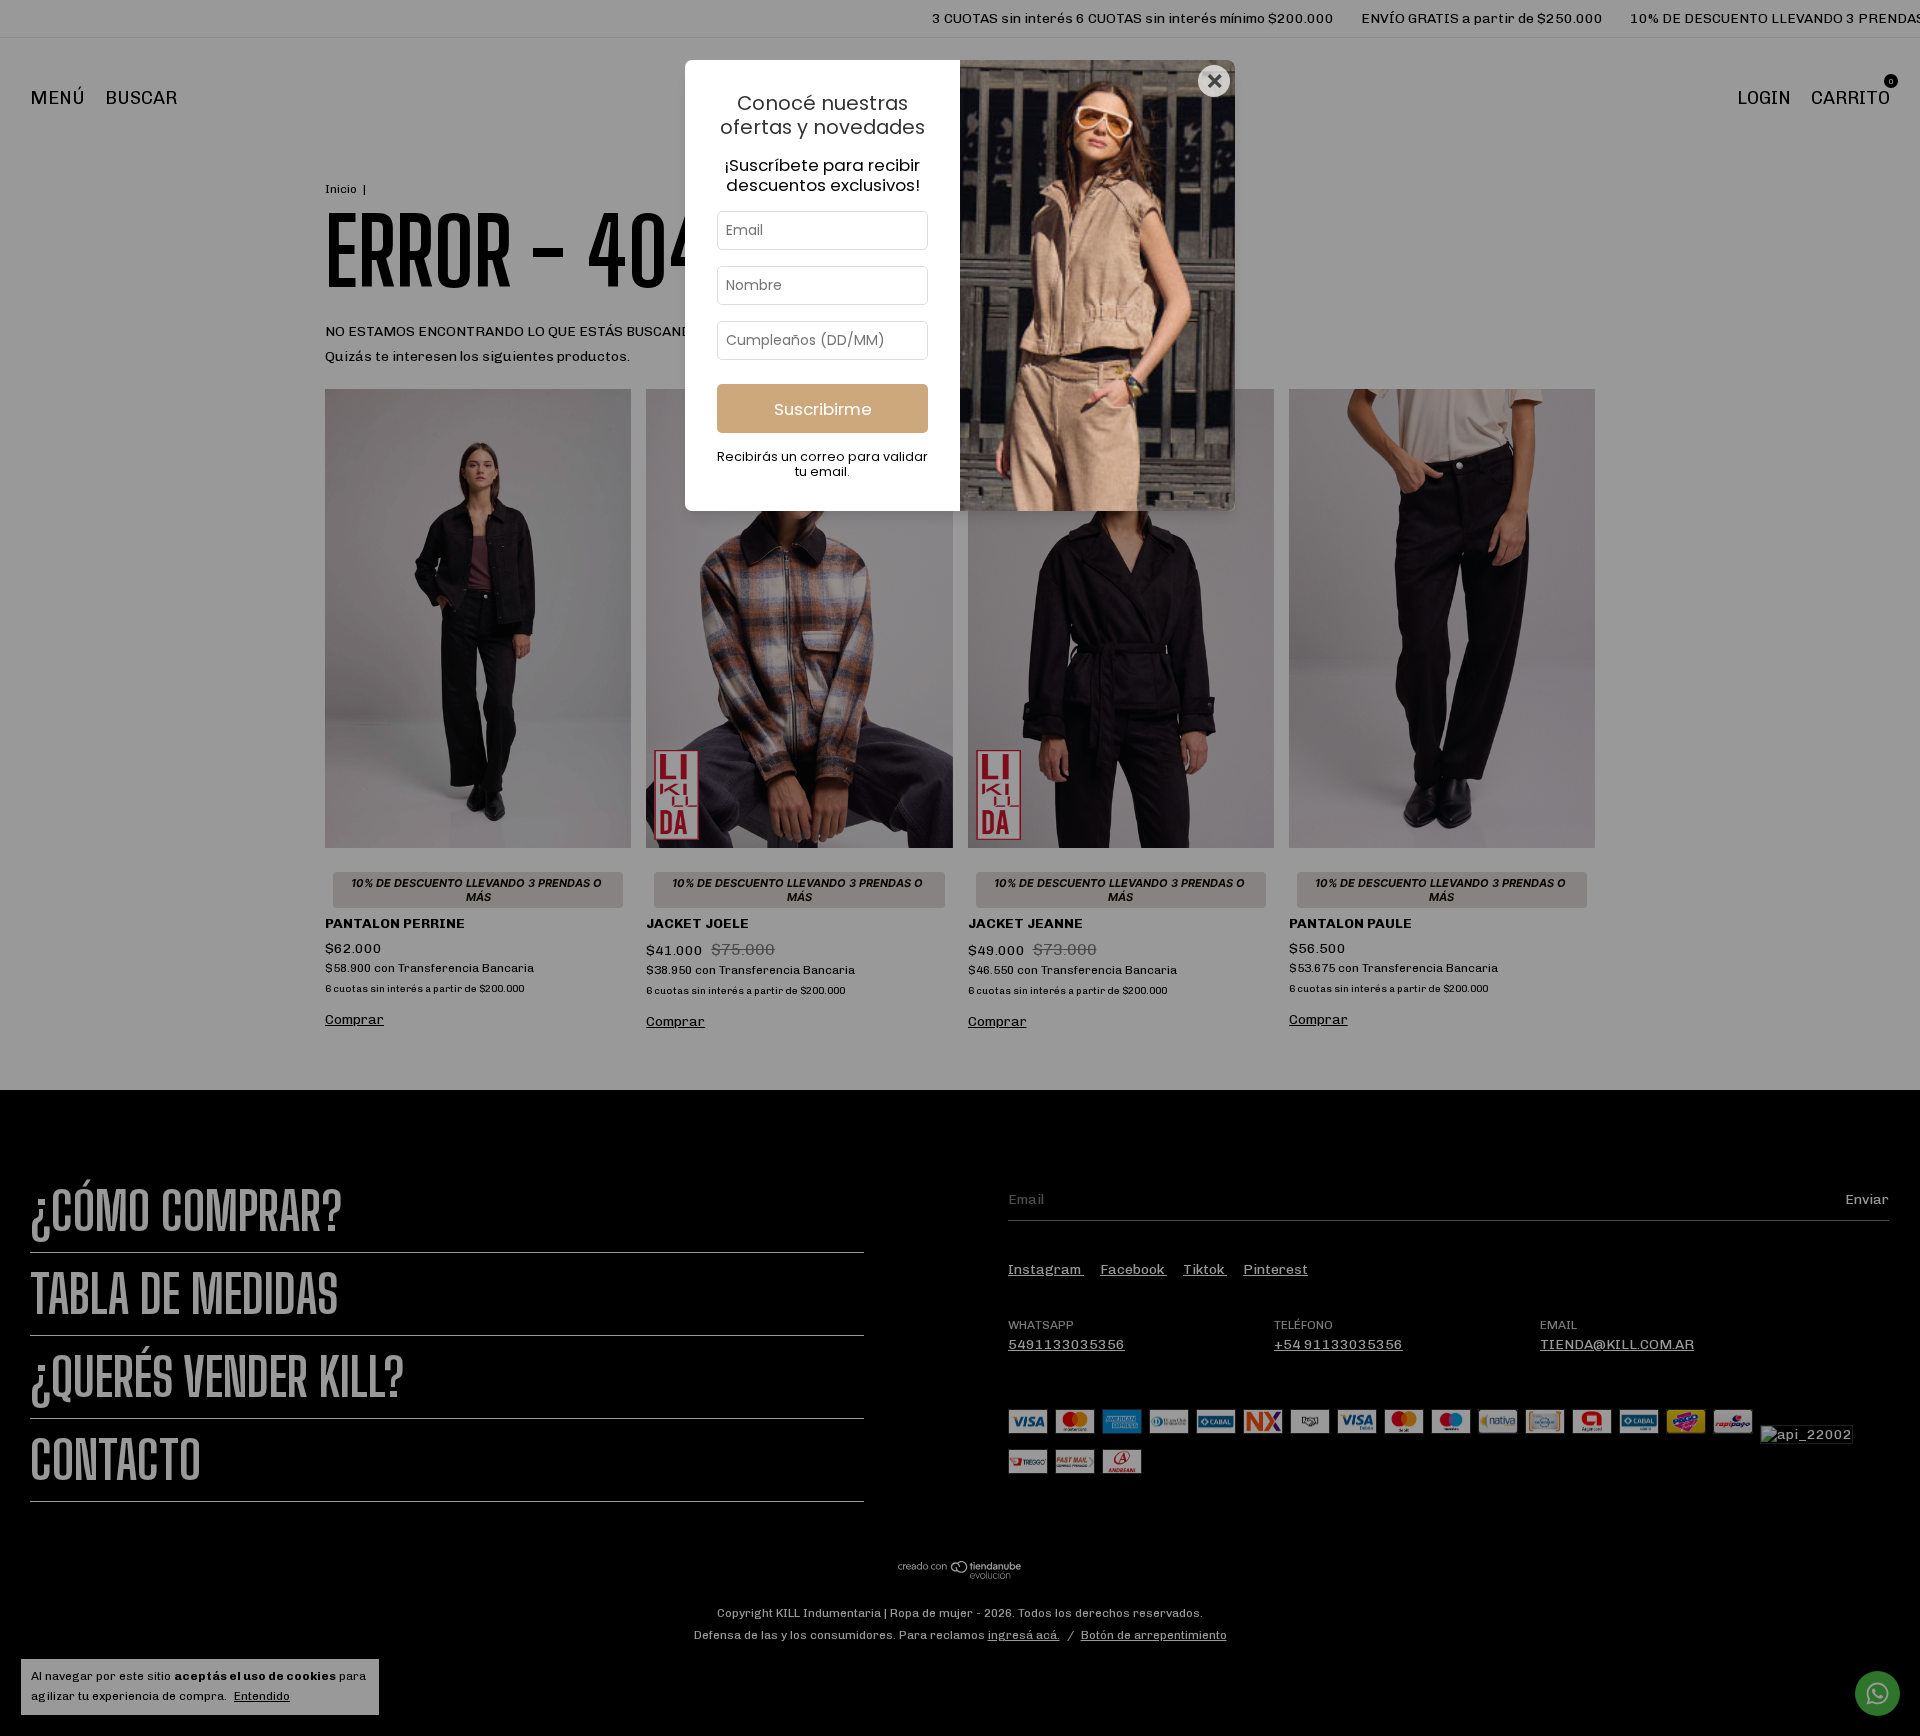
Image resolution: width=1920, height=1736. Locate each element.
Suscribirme (823, 409)
